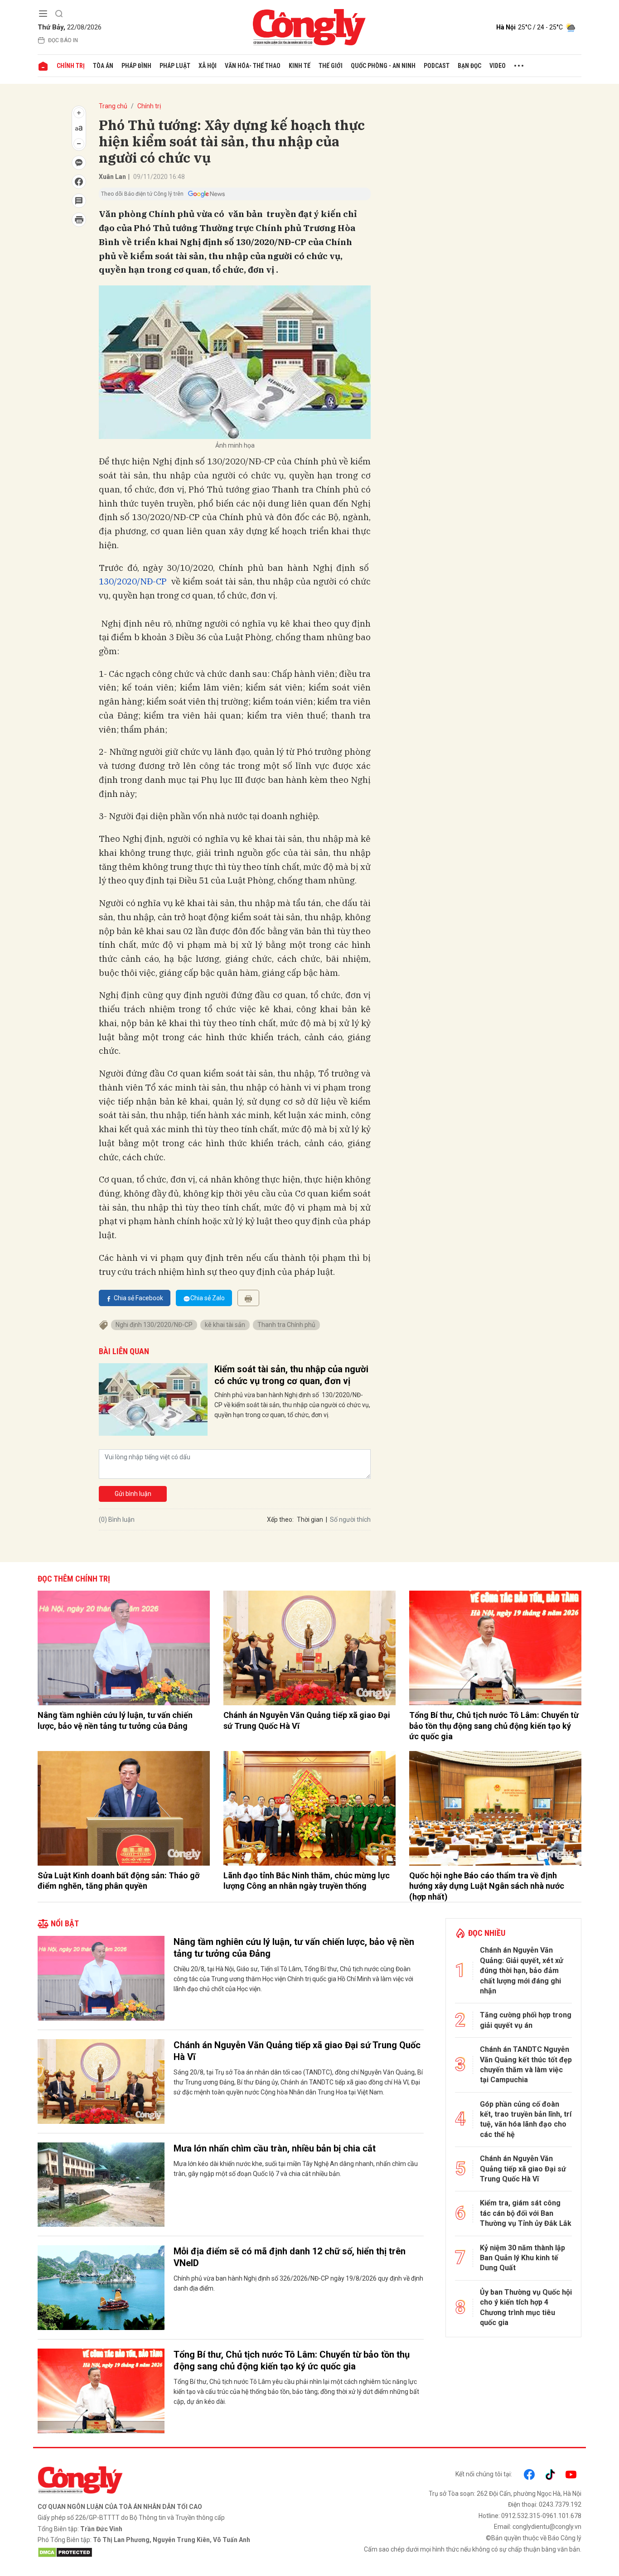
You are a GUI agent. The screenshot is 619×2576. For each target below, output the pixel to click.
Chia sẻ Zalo (208, 1298)
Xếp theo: (280, 1520)
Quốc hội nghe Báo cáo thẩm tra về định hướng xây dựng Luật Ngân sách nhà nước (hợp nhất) (487, 1886)
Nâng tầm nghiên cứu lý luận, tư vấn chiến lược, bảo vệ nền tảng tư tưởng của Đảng (115, 1720)
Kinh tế (300, 66)
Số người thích (350, 1520)
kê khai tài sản (225, 1325)
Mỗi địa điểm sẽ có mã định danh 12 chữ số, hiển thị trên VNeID (290, 2257)
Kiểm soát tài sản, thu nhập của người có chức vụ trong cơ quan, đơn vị (291, 1375)
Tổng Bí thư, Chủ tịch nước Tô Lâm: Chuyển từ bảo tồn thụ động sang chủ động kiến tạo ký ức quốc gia (494, 1726)
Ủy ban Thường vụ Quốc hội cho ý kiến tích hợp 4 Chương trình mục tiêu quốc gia (526, 2307)
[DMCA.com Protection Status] (171, 2552)
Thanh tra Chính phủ (286, 1325)
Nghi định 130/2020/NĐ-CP (154, 1325)
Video (498, 66)
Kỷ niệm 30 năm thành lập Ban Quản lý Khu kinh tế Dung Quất (522, 2258)
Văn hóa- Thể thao (253, 66)
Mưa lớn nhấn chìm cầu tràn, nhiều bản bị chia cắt (275, 2148)
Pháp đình (136, 66)
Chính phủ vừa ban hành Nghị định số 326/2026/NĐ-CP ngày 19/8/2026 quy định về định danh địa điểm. (298, 2283)
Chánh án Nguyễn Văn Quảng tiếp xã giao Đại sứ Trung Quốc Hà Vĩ (307, 1720)
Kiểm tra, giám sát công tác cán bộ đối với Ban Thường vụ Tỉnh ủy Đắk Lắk (526, 2213)
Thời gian (310, 1520)
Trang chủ (113, 106)
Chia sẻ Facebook (138, 1298)
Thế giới (331, 66)
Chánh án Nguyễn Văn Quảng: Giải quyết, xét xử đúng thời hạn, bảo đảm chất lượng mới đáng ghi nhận (522, 1971)
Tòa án (103, 66)
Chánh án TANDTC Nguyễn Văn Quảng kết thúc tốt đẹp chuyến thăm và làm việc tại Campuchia (526, 2065)
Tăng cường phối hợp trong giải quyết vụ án (526, 2020)
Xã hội (208, 66)
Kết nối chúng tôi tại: (484, 2474)
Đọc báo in (63, 40)
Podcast (437, 66)
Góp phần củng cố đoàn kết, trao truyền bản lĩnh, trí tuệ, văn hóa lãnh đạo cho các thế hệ (526, 2119)
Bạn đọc (469, 66)
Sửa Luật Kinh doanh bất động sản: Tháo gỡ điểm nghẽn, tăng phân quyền (118, 1881)
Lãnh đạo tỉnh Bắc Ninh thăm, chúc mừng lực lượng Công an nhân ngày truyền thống (307, 1881)
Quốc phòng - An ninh (383, 66)
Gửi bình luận (133, 1494)
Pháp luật (175, 66)
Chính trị (71, 66)
